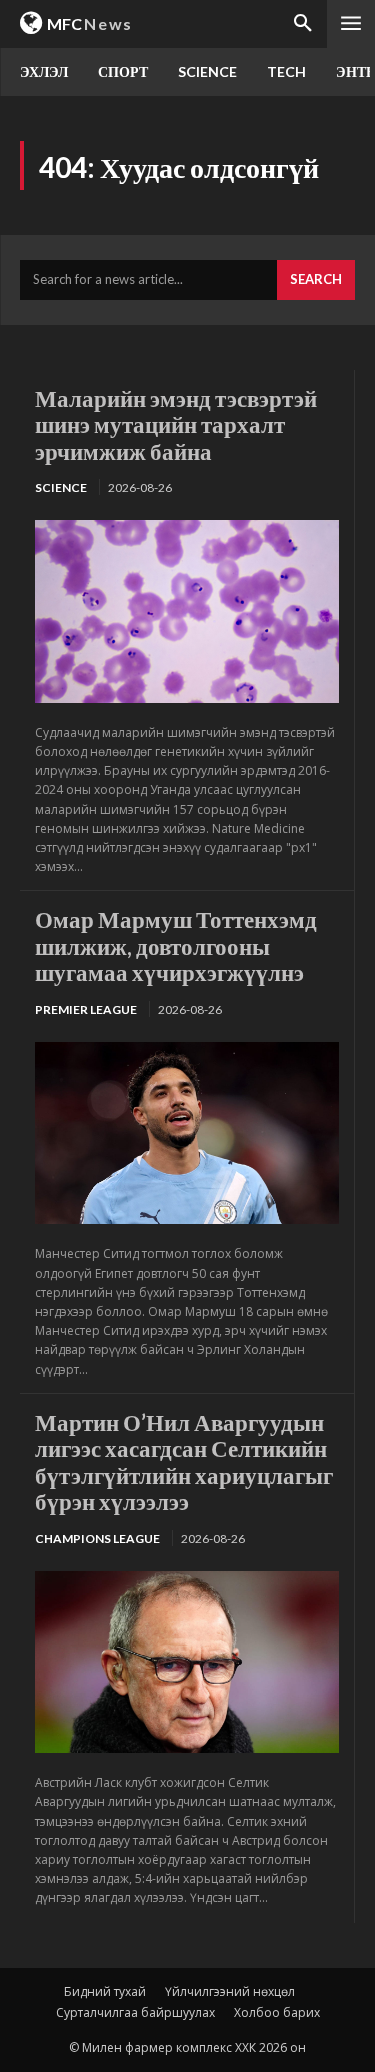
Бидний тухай (105, 1991)
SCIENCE (61, 487)
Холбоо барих (277, 2012)
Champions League (97, 1538)
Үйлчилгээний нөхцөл (230, 1991)
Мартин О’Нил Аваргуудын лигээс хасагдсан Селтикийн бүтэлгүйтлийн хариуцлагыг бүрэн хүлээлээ (184, 1461)
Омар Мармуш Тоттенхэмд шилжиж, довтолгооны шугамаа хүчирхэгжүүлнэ (176, 945)
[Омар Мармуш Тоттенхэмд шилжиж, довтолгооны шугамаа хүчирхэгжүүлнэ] (187, 1133)
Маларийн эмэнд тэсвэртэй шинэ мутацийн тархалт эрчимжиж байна (176, 424)
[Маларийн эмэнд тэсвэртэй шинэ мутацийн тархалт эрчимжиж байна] (187, 611)
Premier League (86, 1009)
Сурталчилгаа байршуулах (135, 2012)
